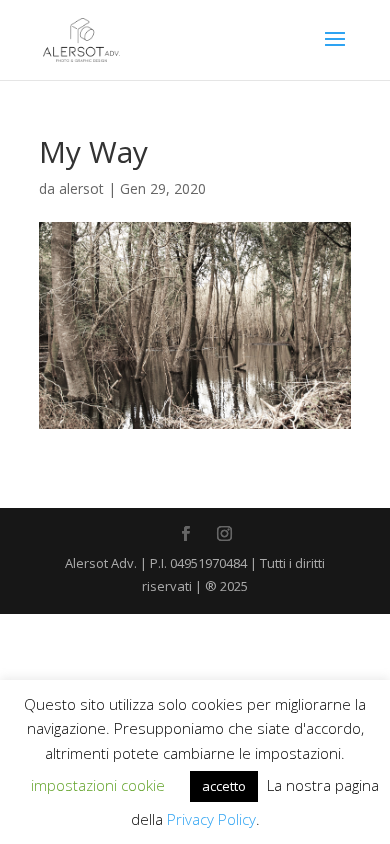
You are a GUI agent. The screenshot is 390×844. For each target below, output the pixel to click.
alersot (81, 188)
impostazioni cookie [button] (98, 785)
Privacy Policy (211, 819)
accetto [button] (224, 786)
